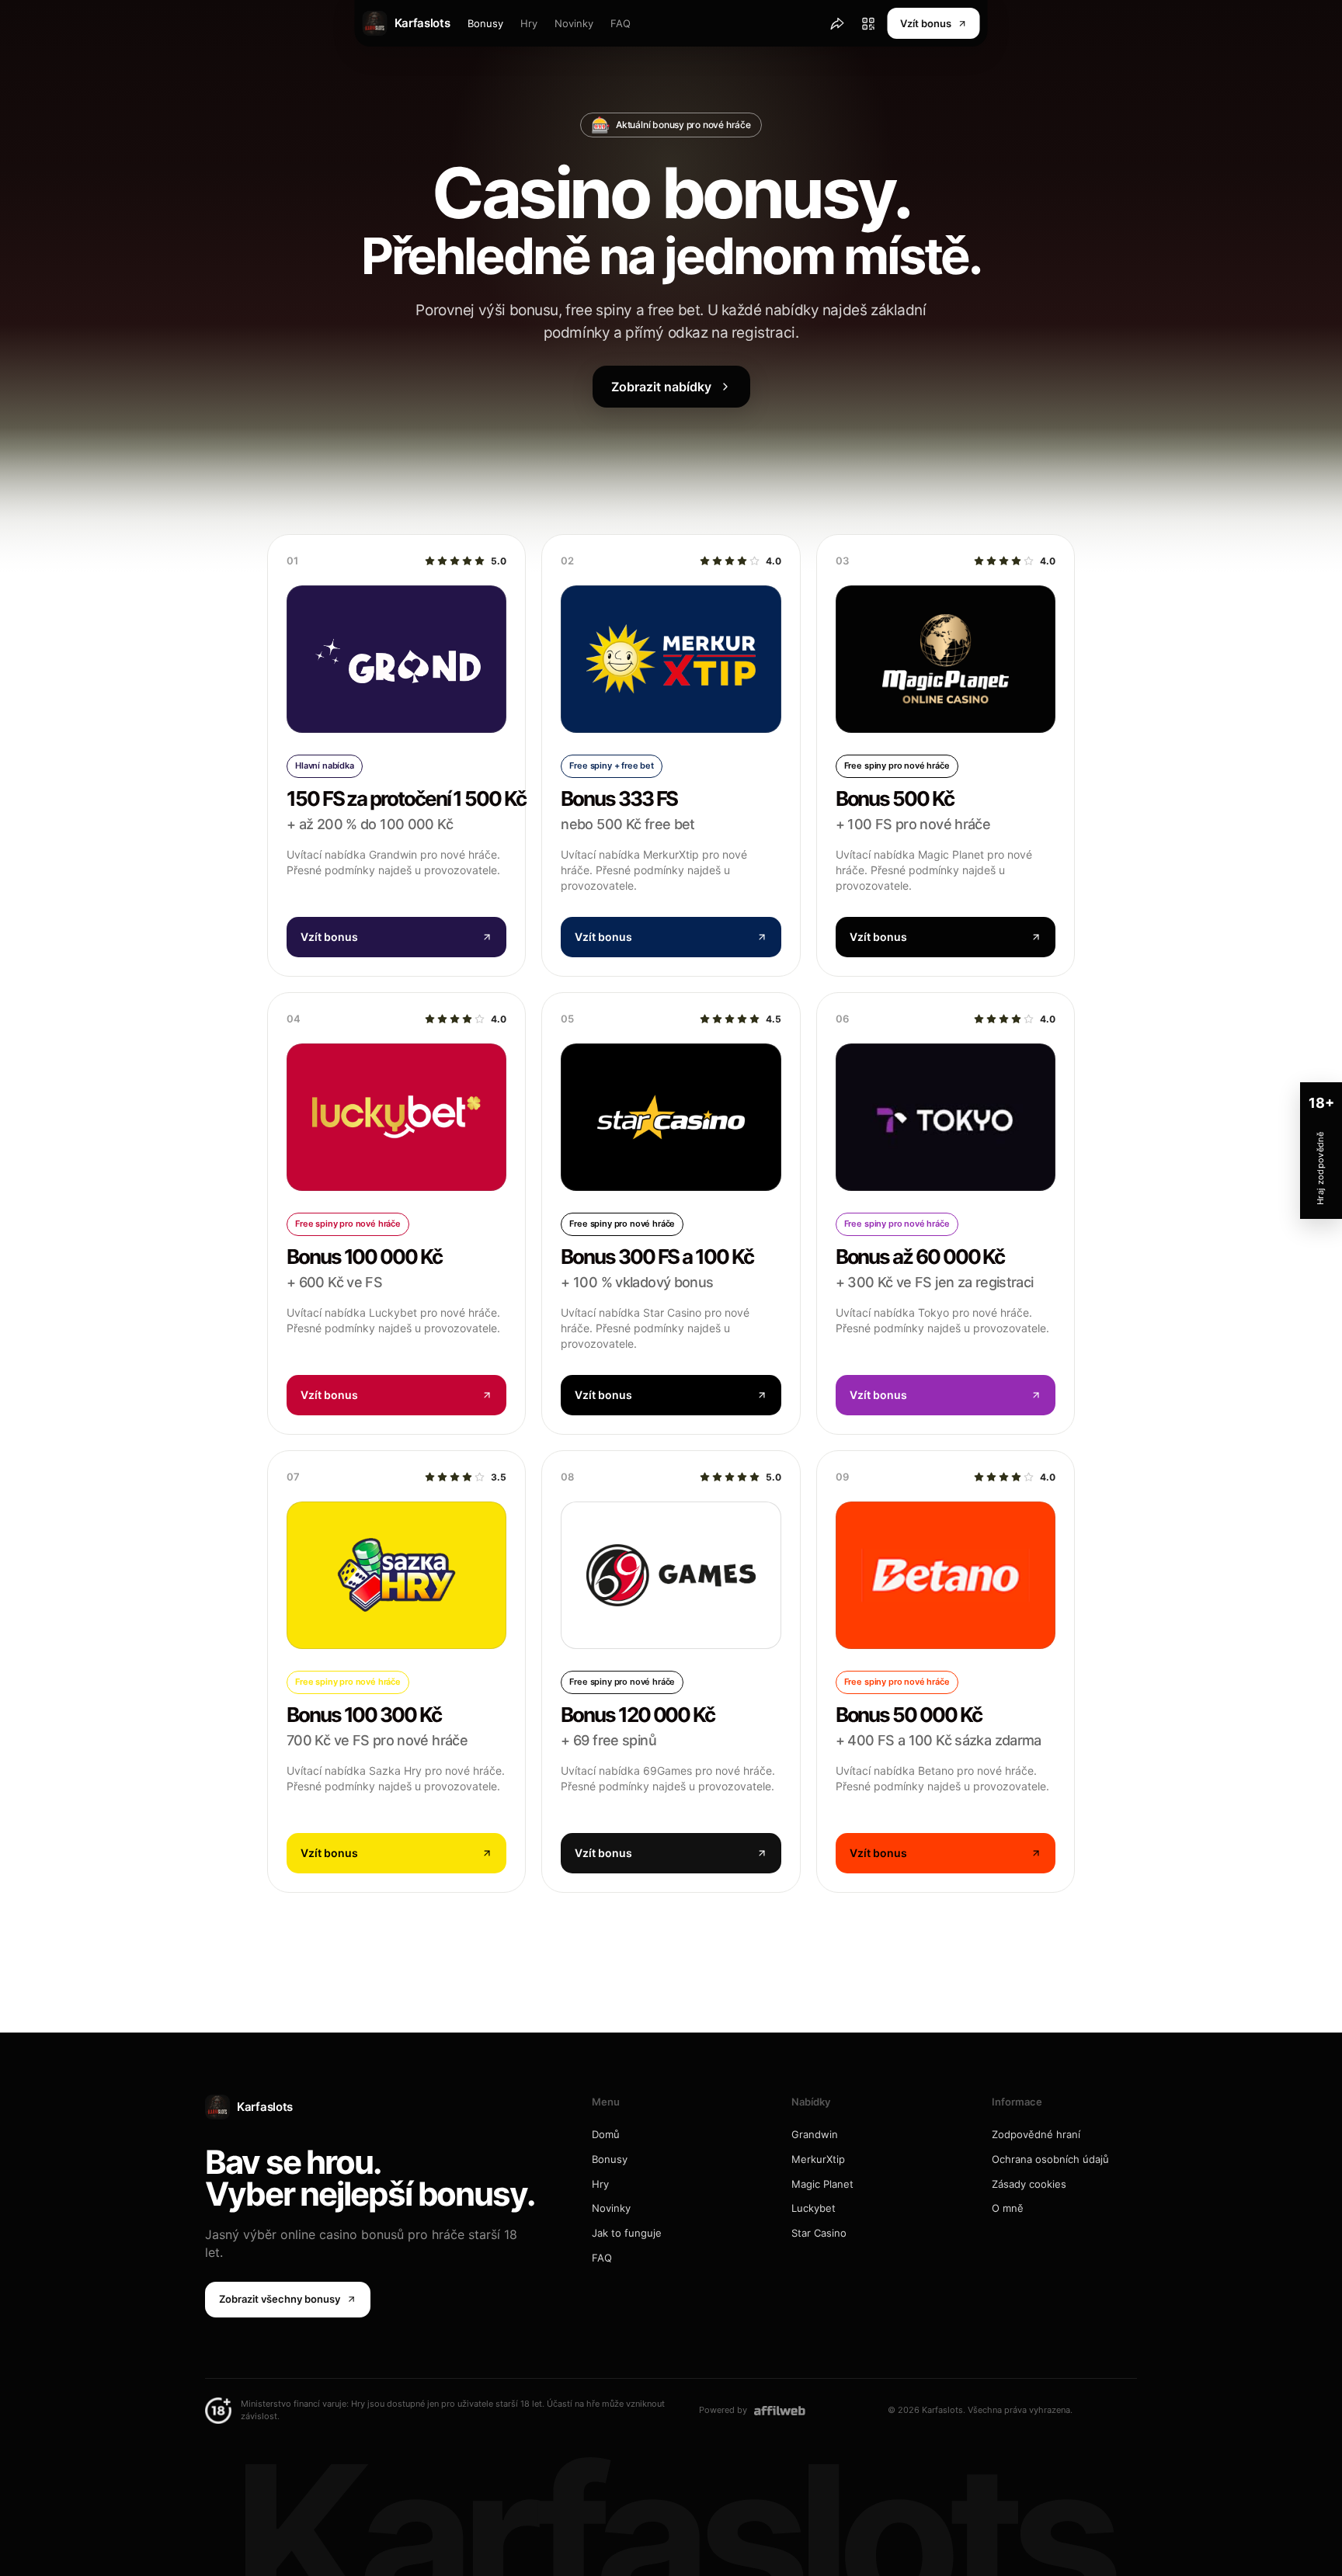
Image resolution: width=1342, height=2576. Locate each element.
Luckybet (814, 2208)
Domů (606, 2134)
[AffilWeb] (780, 2410)
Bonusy (485, 23)
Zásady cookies (1029, 2184)
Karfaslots (265, 2107)
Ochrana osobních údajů (1050, 2159)
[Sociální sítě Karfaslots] (837, 23)
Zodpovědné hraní (1036, 2134)
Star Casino (819, 2233)
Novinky (574, 23)
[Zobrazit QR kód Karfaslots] (868, 23)
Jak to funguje (627, 2233)
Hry (529, 23)
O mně (1008, 2208)
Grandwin (815, 2134)
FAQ (621, 23)
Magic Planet (822, 2184)
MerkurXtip (818, 2159)
